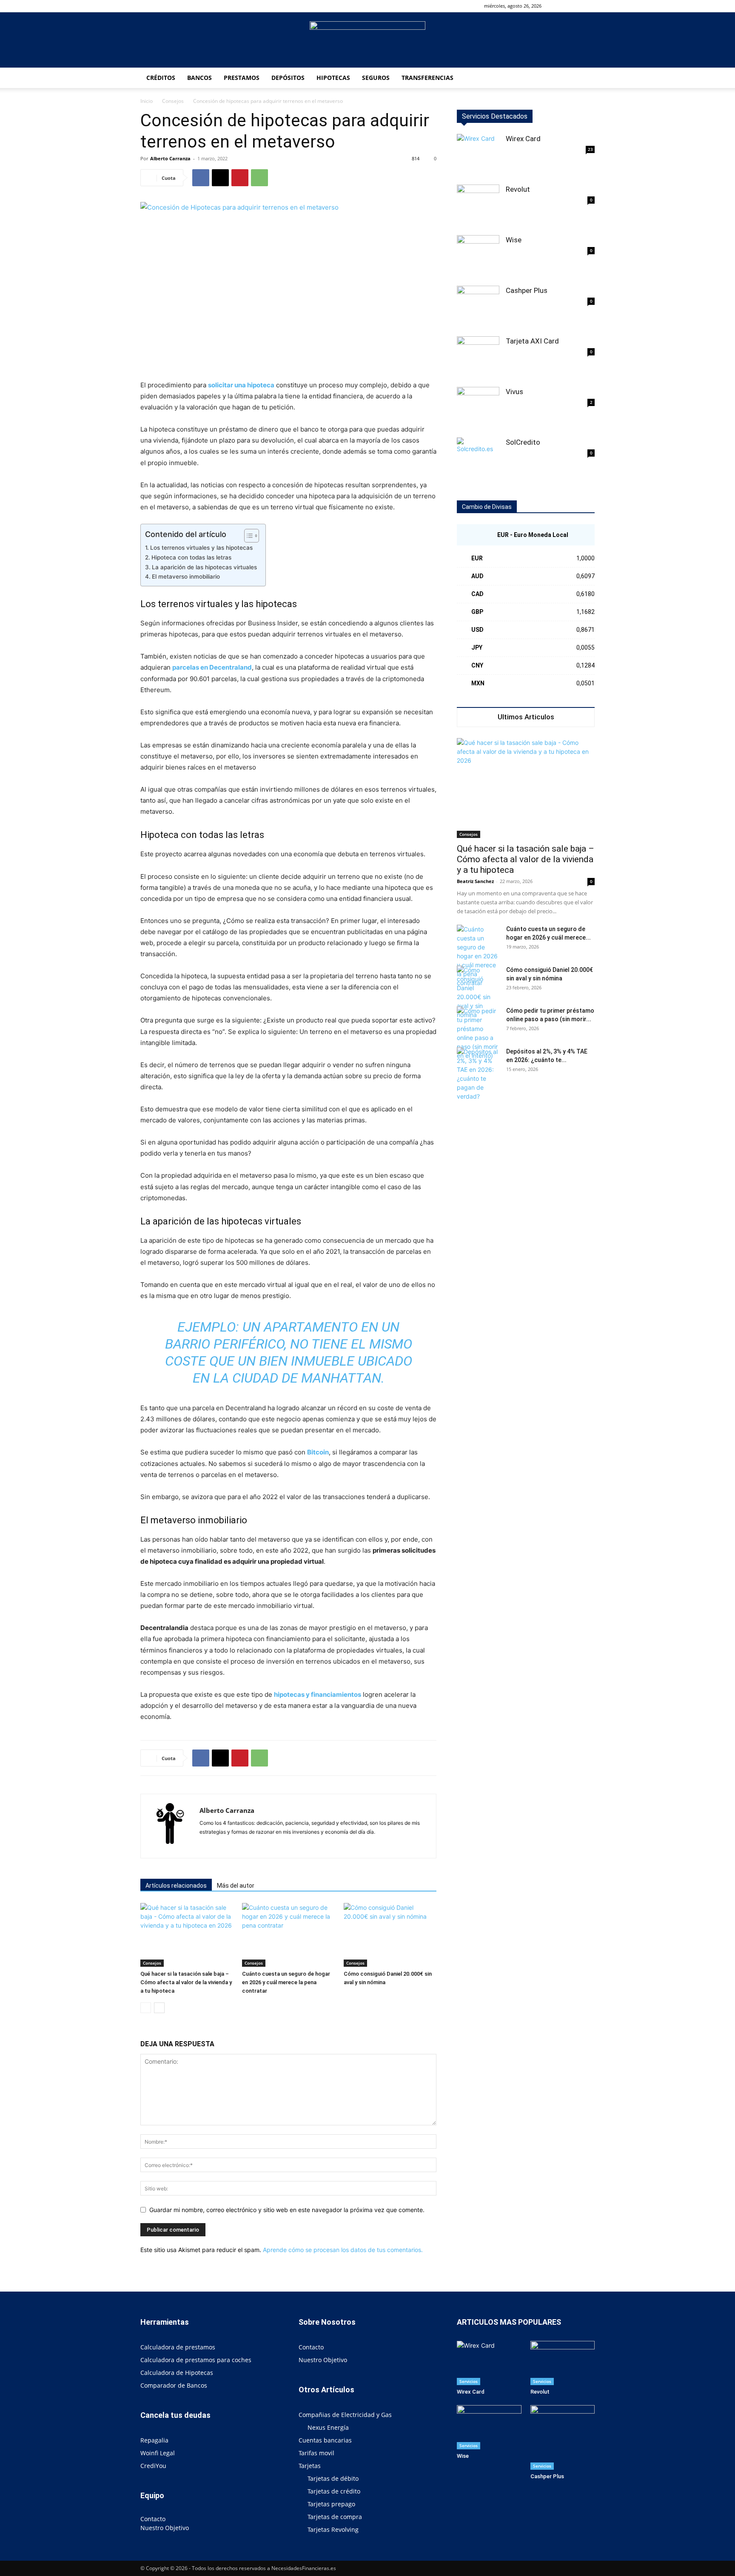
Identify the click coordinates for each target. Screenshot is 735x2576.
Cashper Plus (527, 290)
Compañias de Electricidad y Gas (345, 2415)
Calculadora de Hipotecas (177, 2373)
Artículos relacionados (176, 1886)
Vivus (514, 392)
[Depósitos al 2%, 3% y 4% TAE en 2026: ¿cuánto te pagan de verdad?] (478, 1074)
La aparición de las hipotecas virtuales (204, 567)
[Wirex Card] (478, 155)
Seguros (376, 78)
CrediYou (153, 2466)
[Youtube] (588, 6)
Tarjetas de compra (335, 2517)
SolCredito (523, 442)
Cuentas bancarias (325, 2440)
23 (590, 149)
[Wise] (478, 256)
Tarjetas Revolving (333, 2529)
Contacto (153, 2519)
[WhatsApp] (259, 178)
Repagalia (154, 2440)
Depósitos (288, 78)
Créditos (161, 78)
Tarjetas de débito (333, 2478)
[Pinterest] (240, 178)
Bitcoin (318, 1452)
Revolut (518, 189)
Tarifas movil (316, 2453)
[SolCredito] (478, 459)
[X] (220, 178)
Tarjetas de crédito (334, 2491)
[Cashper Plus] (478, 307)
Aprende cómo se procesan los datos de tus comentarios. (343, 2250)
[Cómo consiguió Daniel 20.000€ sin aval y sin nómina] (390, 1935)
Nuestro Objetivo (165, 2528)
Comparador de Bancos (174, 2385)
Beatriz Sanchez (475, 881)
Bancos (199, 78)
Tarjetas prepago (331, 2504)
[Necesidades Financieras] (367, 40)
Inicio (147, 101)
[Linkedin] (222, 1846)
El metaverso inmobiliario (186, 577)
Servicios (469, 2381)
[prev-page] (146, 2008)
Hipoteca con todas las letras (191, 557)
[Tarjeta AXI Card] (478, 358)
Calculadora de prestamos (178, 2347)
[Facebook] (574, 6)
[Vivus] (478, 408)
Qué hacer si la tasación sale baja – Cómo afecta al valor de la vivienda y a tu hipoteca (186, 1982)
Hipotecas (333, 78)
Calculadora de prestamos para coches (196, 2360)
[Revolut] (478, 206)
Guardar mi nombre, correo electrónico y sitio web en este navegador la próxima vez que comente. (287, 2210)
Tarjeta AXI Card (532, 341)
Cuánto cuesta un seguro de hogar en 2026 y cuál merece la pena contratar (286, 1982)
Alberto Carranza (170, 158)
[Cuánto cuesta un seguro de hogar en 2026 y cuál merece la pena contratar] (288, 1935)
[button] (561, 6)
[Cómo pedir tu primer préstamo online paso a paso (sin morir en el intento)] (478, 1033)
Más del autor (236, 1886)
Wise (514, 240)
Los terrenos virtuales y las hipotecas (201, 548)
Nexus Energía (328, 2427)
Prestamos (242, 78)
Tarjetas (310, 2466)
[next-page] (159, 2008)
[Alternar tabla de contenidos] (247, 536)
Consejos (173, 101)
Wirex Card (523, 139)
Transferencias (427, 78)
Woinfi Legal (158, 2453)
